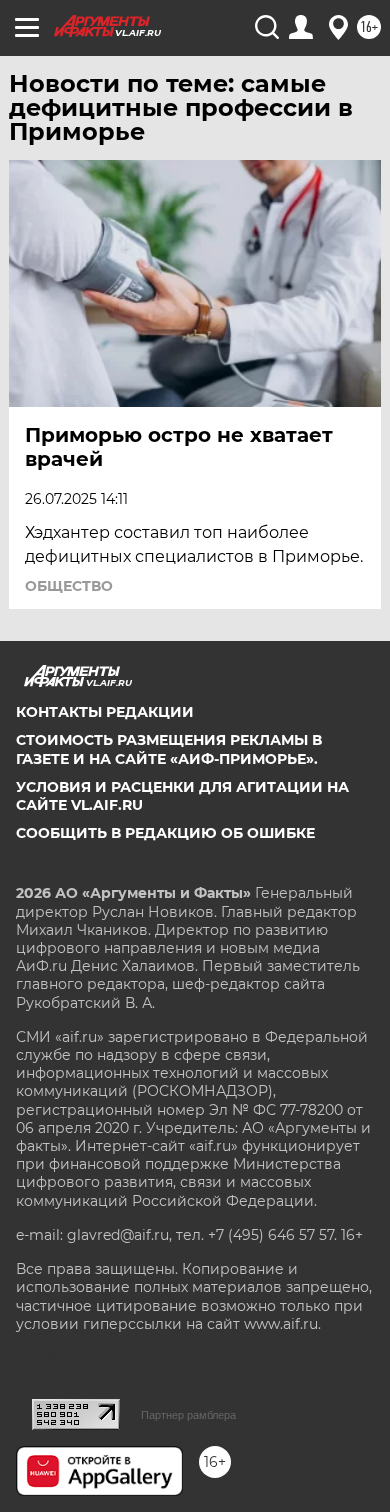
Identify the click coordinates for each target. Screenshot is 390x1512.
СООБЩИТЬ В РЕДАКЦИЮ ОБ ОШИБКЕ (165, 833)
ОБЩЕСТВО (69, 586)
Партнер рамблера (188, 1415)
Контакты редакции (105, 712)
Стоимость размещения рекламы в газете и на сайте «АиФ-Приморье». (169, 749)
